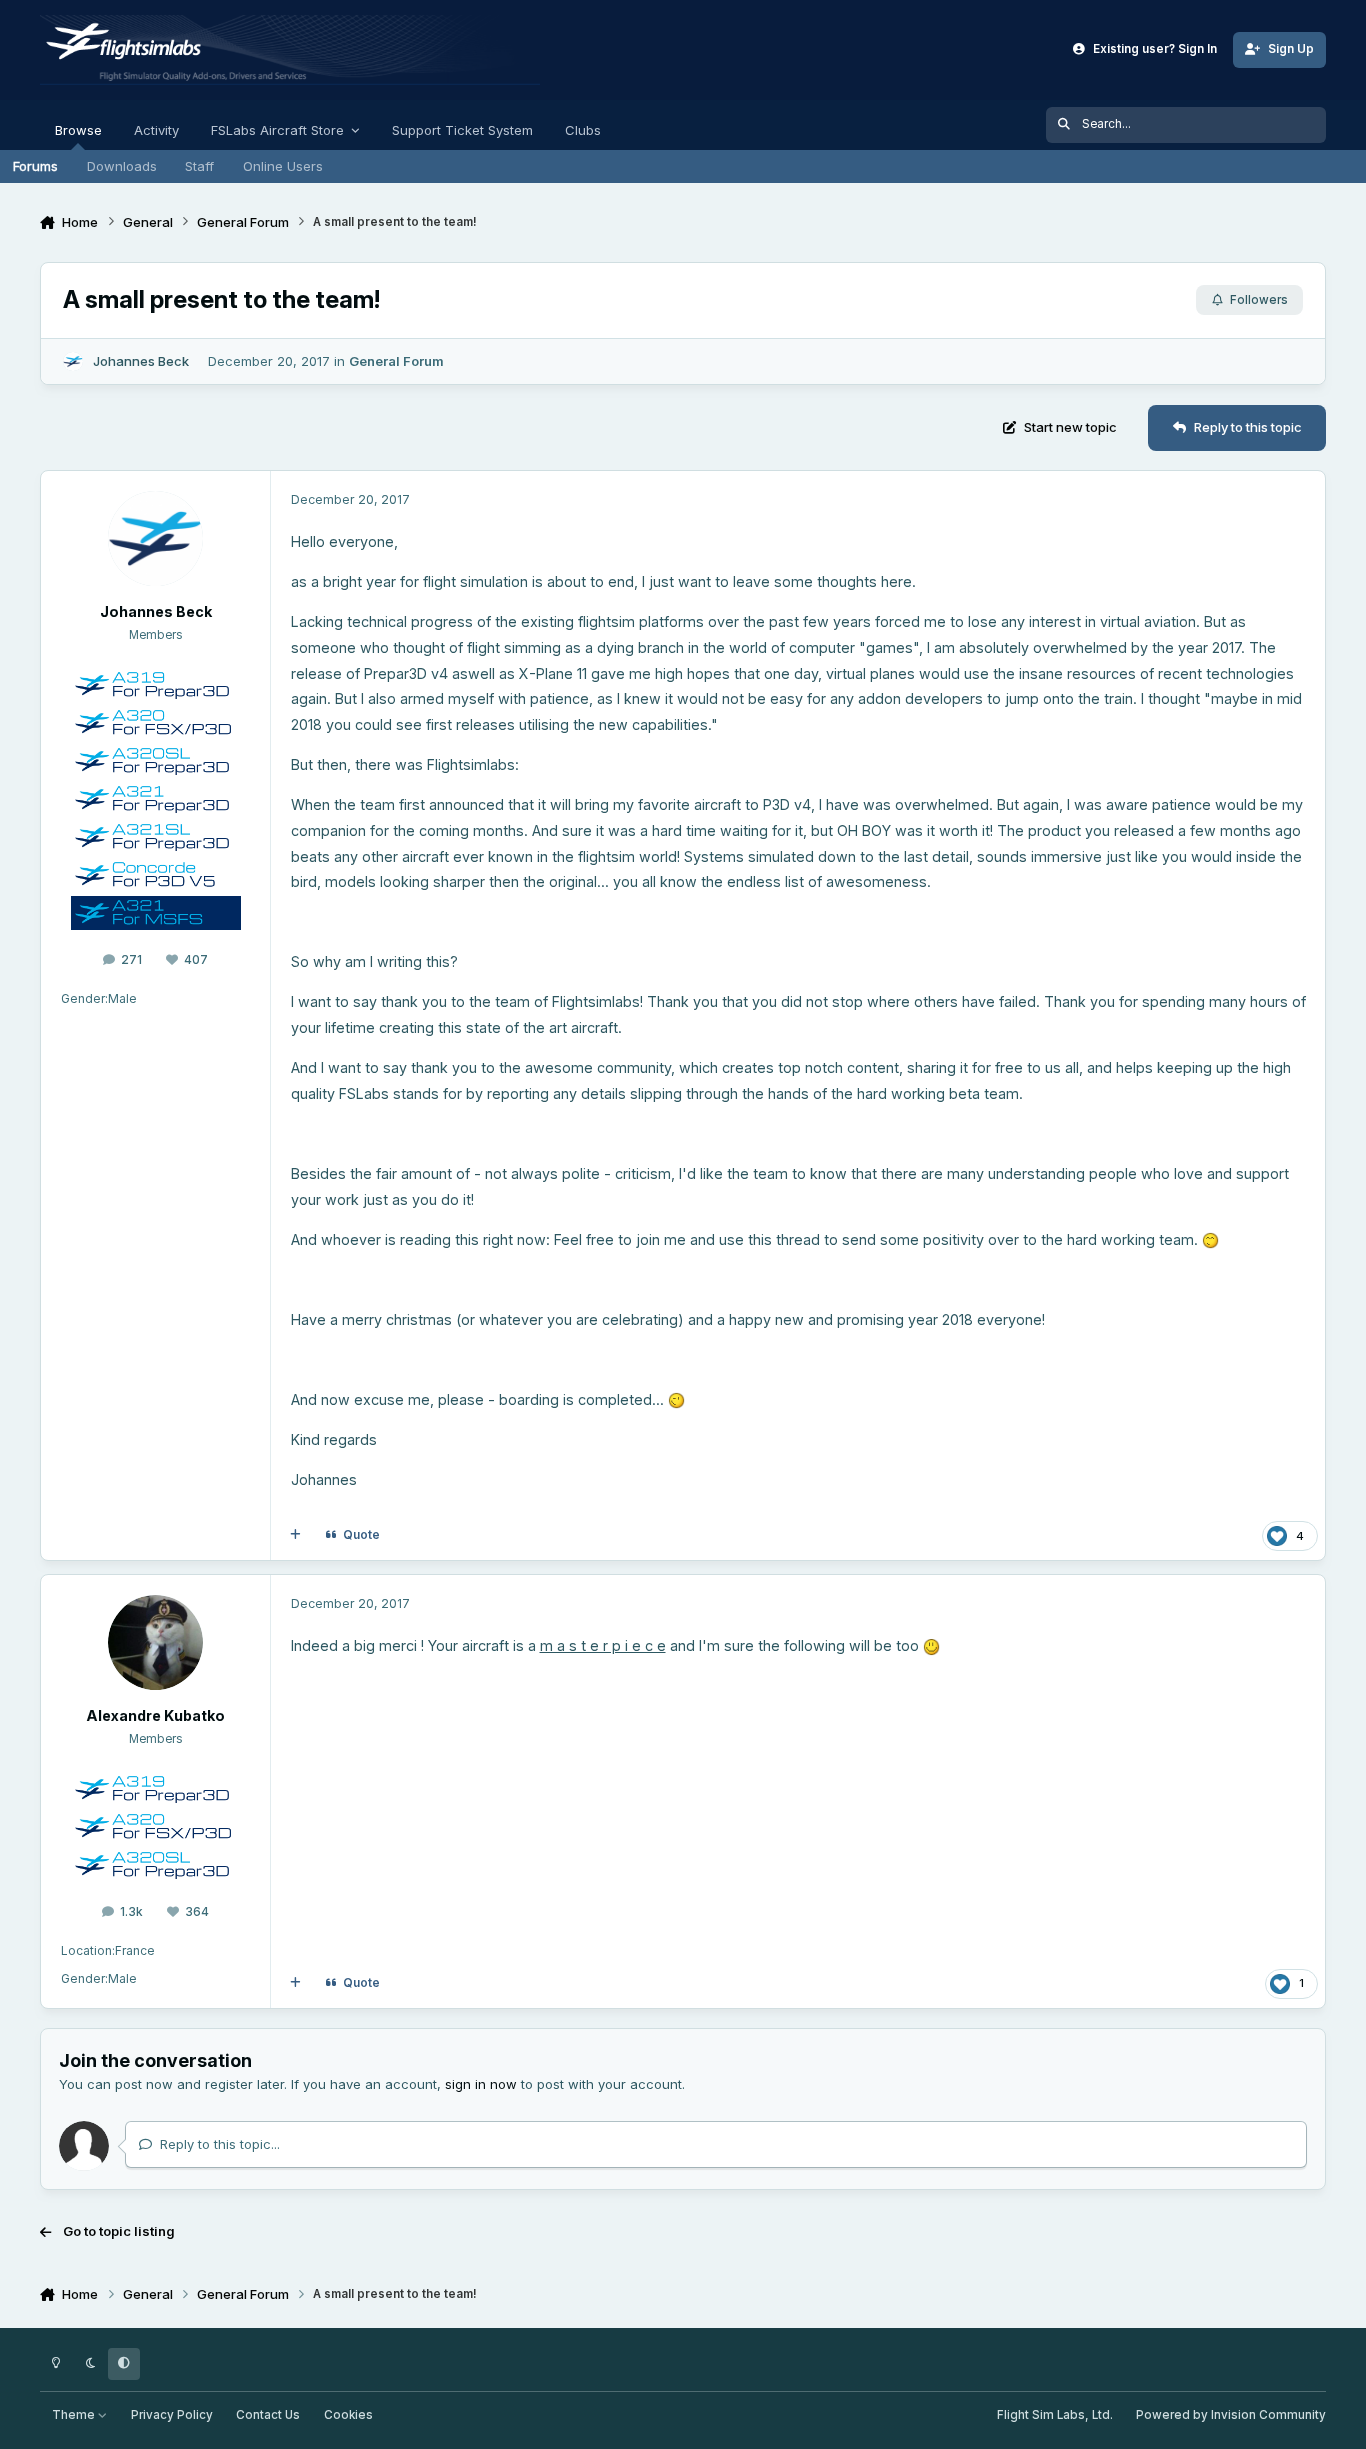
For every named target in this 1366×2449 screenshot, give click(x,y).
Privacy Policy (172, 2415)
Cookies (348, 2415)
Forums (35, 166)
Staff (199, 166)
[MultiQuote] (295, 1535)
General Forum (396, 361)
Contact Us (268, 2415)
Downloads (122, 166)
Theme (75, 2415)
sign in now (481, 2084)
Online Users (283, 166)
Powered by (1231, 2415)
